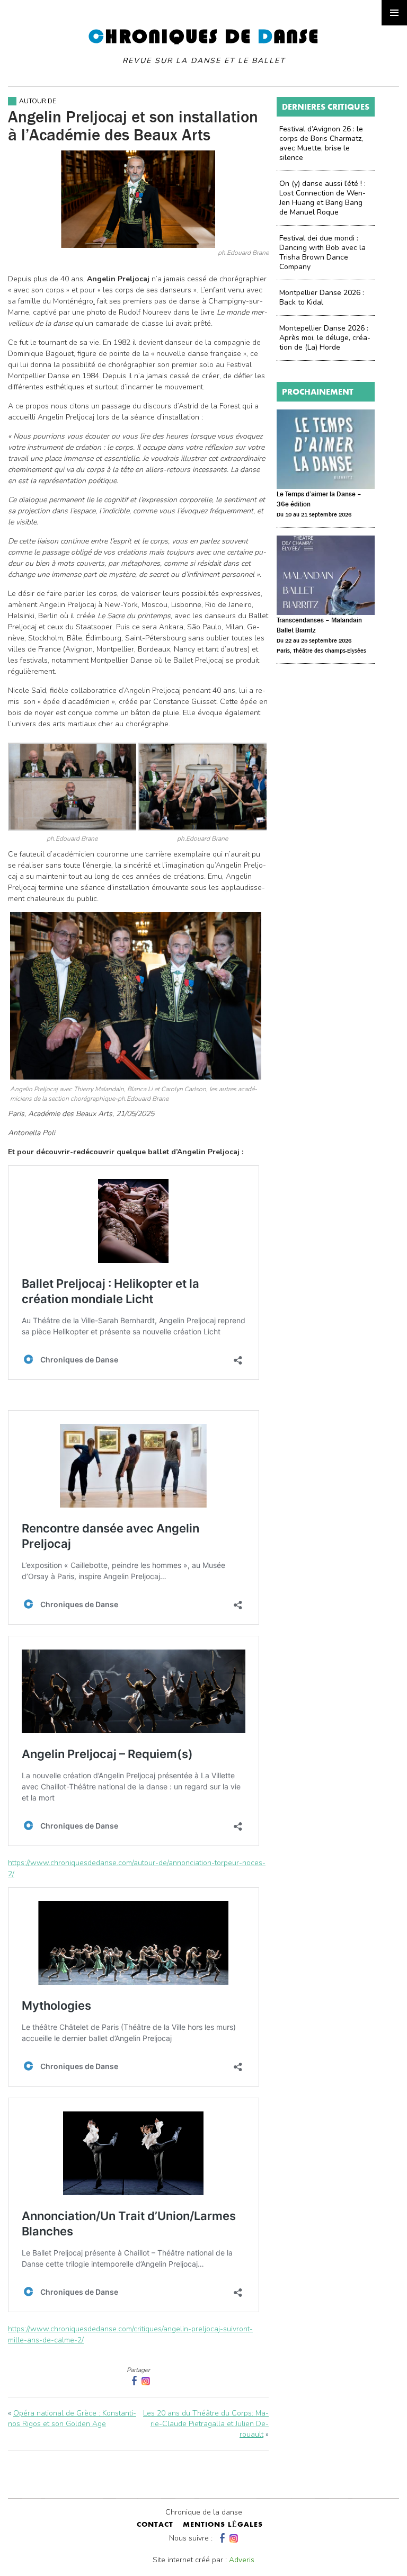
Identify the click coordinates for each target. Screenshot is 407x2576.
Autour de (38, 101)
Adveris (242, 2560)
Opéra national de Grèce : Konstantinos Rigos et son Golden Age (72, 2418)
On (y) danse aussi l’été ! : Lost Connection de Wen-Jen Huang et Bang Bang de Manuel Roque (322, 198)
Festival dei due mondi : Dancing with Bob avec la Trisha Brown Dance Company (322, 252)
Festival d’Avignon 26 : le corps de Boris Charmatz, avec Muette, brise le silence (321, 143)
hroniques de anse (204, 46)
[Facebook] (221, 2538)
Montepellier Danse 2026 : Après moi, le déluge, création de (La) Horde (325, 338)
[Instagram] (146, 2381)
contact (155, 2525)
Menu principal (394, 13)
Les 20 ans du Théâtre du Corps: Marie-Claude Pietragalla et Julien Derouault (206, 2424)
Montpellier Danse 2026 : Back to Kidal (322, 297)
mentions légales (223, 2525)
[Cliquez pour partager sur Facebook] (133, 2381)
